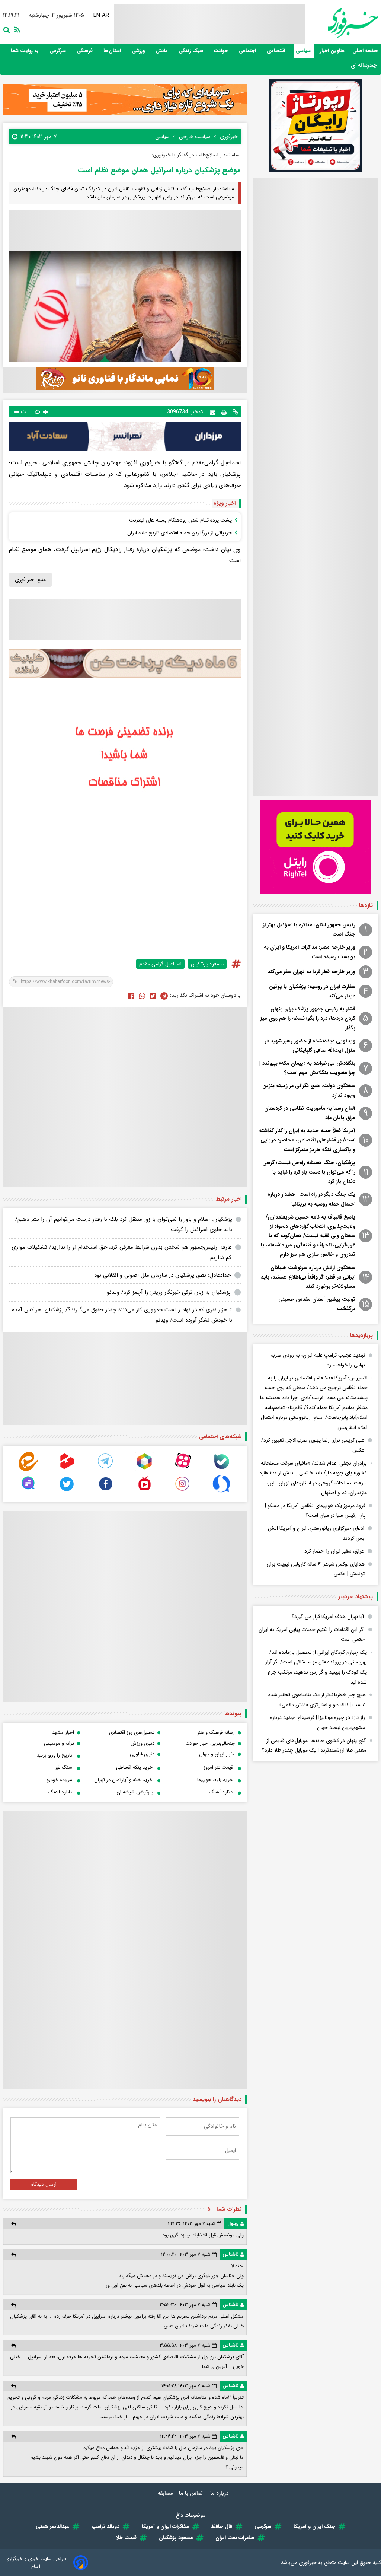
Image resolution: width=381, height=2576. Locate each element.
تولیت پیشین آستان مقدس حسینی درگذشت (317, 1304)
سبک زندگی (192, 51)
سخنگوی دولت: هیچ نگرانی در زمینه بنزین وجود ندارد (309, 1090)
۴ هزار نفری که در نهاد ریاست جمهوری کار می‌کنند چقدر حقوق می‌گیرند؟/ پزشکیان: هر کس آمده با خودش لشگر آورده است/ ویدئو (122, 1315)
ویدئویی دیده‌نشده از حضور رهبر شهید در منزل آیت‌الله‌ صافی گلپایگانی (310, 1046)
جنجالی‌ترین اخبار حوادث (210, 1743)
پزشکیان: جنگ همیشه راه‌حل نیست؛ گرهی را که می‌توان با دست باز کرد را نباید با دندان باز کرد (309, 1172)
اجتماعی (248, 51)
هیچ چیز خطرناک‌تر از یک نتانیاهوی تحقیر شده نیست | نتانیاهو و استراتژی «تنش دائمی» (317, 1700)
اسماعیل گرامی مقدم (160, 964)
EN (98, 15)
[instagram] (183, 1492)
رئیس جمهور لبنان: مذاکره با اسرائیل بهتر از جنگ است (309, 929)
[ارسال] (213, 412)
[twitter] (153, 996)
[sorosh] (221, 1492)
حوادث (222, 51)
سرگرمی (58, 51)
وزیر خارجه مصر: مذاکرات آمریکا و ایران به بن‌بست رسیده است (310, 952)
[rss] (16, 29)
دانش (162, 51)
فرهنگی (85, 51)
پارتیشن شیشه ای (135, 1792)
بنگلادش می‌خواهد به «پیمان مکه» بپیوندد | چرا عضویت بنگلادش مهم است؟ (307, 1068)
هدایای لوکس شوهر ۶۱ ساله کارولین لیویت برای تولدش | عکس (316, 1569)
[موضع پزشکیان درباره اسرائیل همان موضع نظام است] (164, 996)
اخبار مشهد (63, 1733)
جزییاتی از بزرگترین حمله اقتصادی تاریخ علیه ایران (180, 533)
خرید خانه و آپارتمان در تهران (123, 1780)
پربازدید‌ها (361, 1335)
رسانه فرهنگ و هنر (216, 1733)
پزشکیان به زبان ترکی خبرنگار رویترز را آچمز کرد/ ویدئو (169, 1292)
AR (107, 15)
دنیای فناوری (142, 1754)
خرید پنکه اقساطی (134, 1768)
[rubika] (144, 1469)
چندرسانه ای (364, 65)
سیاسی (304, 51)
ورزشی (139, 51)
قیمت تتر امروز (218, 1768)
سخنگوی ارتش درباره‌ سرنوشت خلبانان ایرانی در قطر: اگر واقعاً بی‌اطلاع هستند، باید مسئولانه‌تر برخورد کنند (308, 1277)
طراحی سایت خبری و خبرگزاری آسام (36, 2563)
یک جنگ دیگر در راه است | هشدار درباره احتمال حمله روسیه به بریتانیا (311, 1199)
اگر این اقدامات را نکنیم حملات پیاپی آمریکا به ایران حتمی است (312, 1635)
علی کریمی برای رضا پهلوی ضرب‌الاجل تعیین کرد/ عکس (313, 1445)
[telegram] (106, 1469)
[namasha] (144, 1492)
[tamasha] (67, 1469)
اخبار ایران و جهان (217, 1754)
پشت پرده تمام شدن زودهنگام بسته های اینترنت (180, 520)
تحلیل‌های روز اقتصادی (132, 1733)
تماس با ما (192, 2493)
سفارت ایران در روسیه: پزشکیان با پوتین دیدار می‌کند (312, 991)
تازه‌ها (366, 905)
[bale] (221, 1469)
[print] (224, 412)
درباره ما (220, 2493)
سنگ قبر (64, 1768)
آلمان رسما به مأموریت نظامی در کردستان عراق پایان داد (310, 1113)
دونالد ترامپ (105, 2526)
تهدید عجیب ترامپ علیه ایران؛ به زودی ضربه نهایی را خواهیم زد (318, 1360)
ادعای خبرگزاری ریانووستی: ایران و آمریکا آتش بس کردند (316, 1533)
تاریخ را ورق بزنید (55, 1755)
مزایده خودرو (59, 1780)
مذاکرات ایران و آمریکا (165, 2526)
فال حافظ (222, 2526)
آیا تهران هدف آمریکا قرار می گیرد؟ (328, 1617)
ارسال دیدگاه (44, 2185)
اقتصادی (277, 51)
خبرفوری (308, 2563)
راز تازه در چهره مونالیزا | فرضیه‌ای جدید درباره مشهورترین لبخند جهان (318, 1722)
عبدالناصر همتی (52, 2526)
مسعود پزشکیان (207, 964)
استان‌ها (113, 51)
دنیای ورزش (143, 1743)
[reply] (14, 2224)
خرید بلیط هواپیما (215, 1780)
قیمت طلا (126, 2538)
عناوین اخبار (332, 51)
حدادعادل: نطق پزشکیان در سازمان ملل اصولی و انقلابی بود (162, 1275)
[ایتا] (28, 1469)
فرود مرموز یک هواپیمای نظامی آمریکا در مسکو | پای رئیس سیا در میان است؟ (315, 1511)
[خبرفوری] (341, 23)
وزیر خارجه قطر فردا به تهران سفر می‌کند (311, 972)
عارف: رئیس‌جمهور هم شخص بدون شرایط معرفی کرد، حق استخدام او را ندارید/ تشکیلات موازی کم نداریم (121, 1253)
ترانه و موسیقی (59, 1743)
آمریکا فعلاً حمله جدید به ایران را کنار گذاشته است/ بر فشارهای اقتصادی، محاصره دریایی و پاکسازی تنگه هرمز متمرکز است (307, 1140)
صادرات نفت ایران (235, 2538)
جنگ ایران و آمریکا (314, 2526)
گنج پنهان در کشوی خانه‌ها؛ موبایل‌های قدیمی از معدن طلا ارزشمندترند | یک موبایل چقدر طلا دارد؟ (314, 1746)
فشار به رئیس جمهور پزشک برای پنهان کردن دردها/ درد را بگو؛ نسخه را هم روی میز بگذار (308, 1018)
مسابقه (165, 2493)
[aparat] (183, 1469)
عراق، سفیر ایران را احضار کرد (334, 1551)
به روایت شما (25, 51)
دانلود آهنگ (221, 1792)
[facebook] (131, 996)
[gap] (28, 1492)
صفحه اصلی (365, 51)
